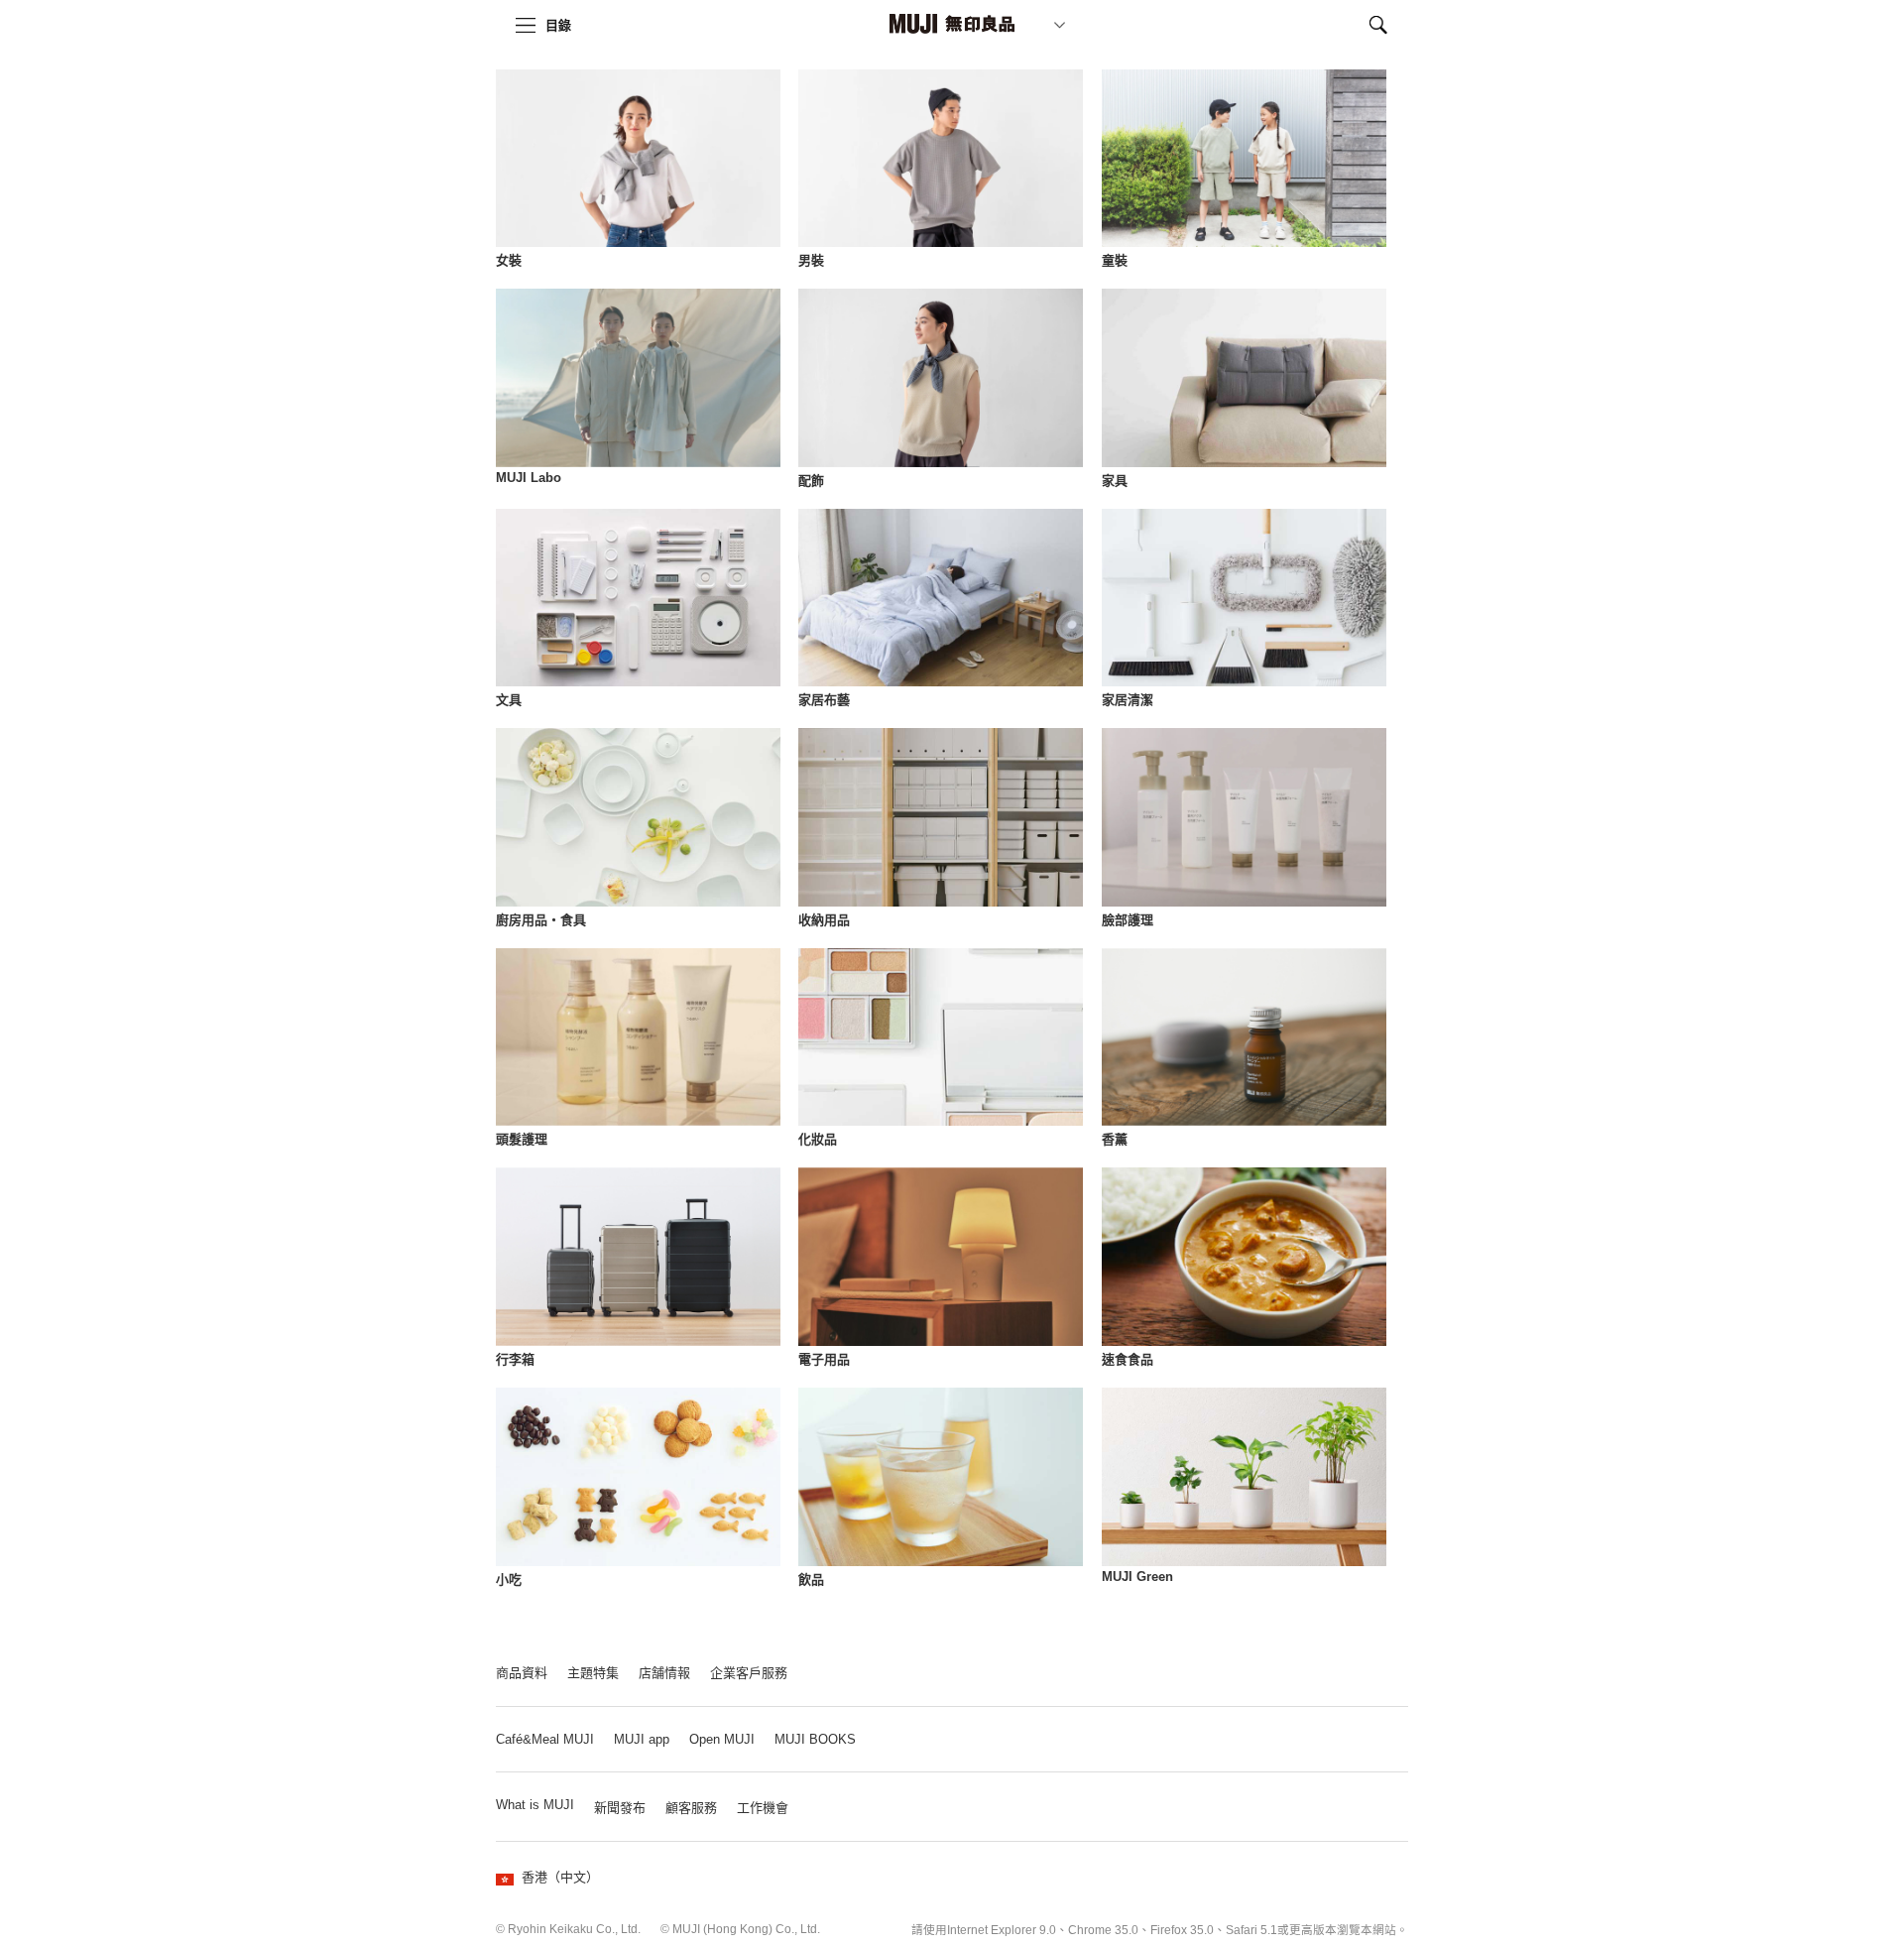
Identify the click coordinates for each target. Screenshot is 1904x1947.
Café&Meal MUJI (545, 1739)
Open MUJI (722, 1739)
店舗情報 (664, 1673)
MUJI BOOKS (815, 1739)
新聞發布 (620, 1808)
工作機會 (763, 1808)
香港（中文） (560, 1877)
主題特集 (593, 1673)
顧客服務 (691, 1808)
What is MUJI (535, 1805)
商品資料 (522, 1673)
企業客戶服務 (749, 1673)
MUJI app (642, 1739)
